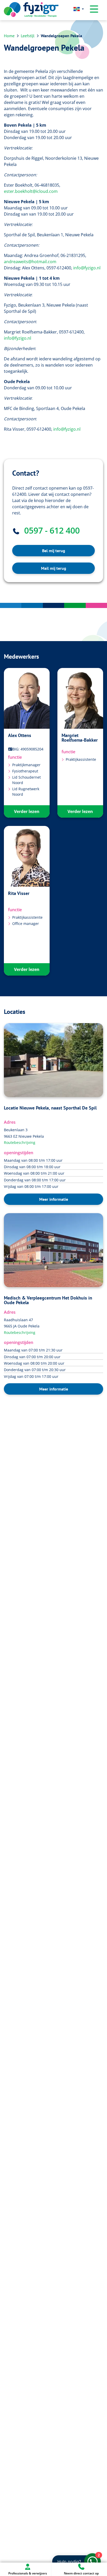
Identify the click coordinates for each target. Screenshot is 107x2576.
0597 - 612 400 (52, 530)
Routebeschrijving (20, 1142)
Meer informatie (54, 1199)
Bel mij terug (54, 551)
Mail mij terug (54, 568)
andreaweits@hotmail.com (30, 262)
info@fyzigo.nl (87, 268)
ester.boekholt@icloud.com (31, 191)
